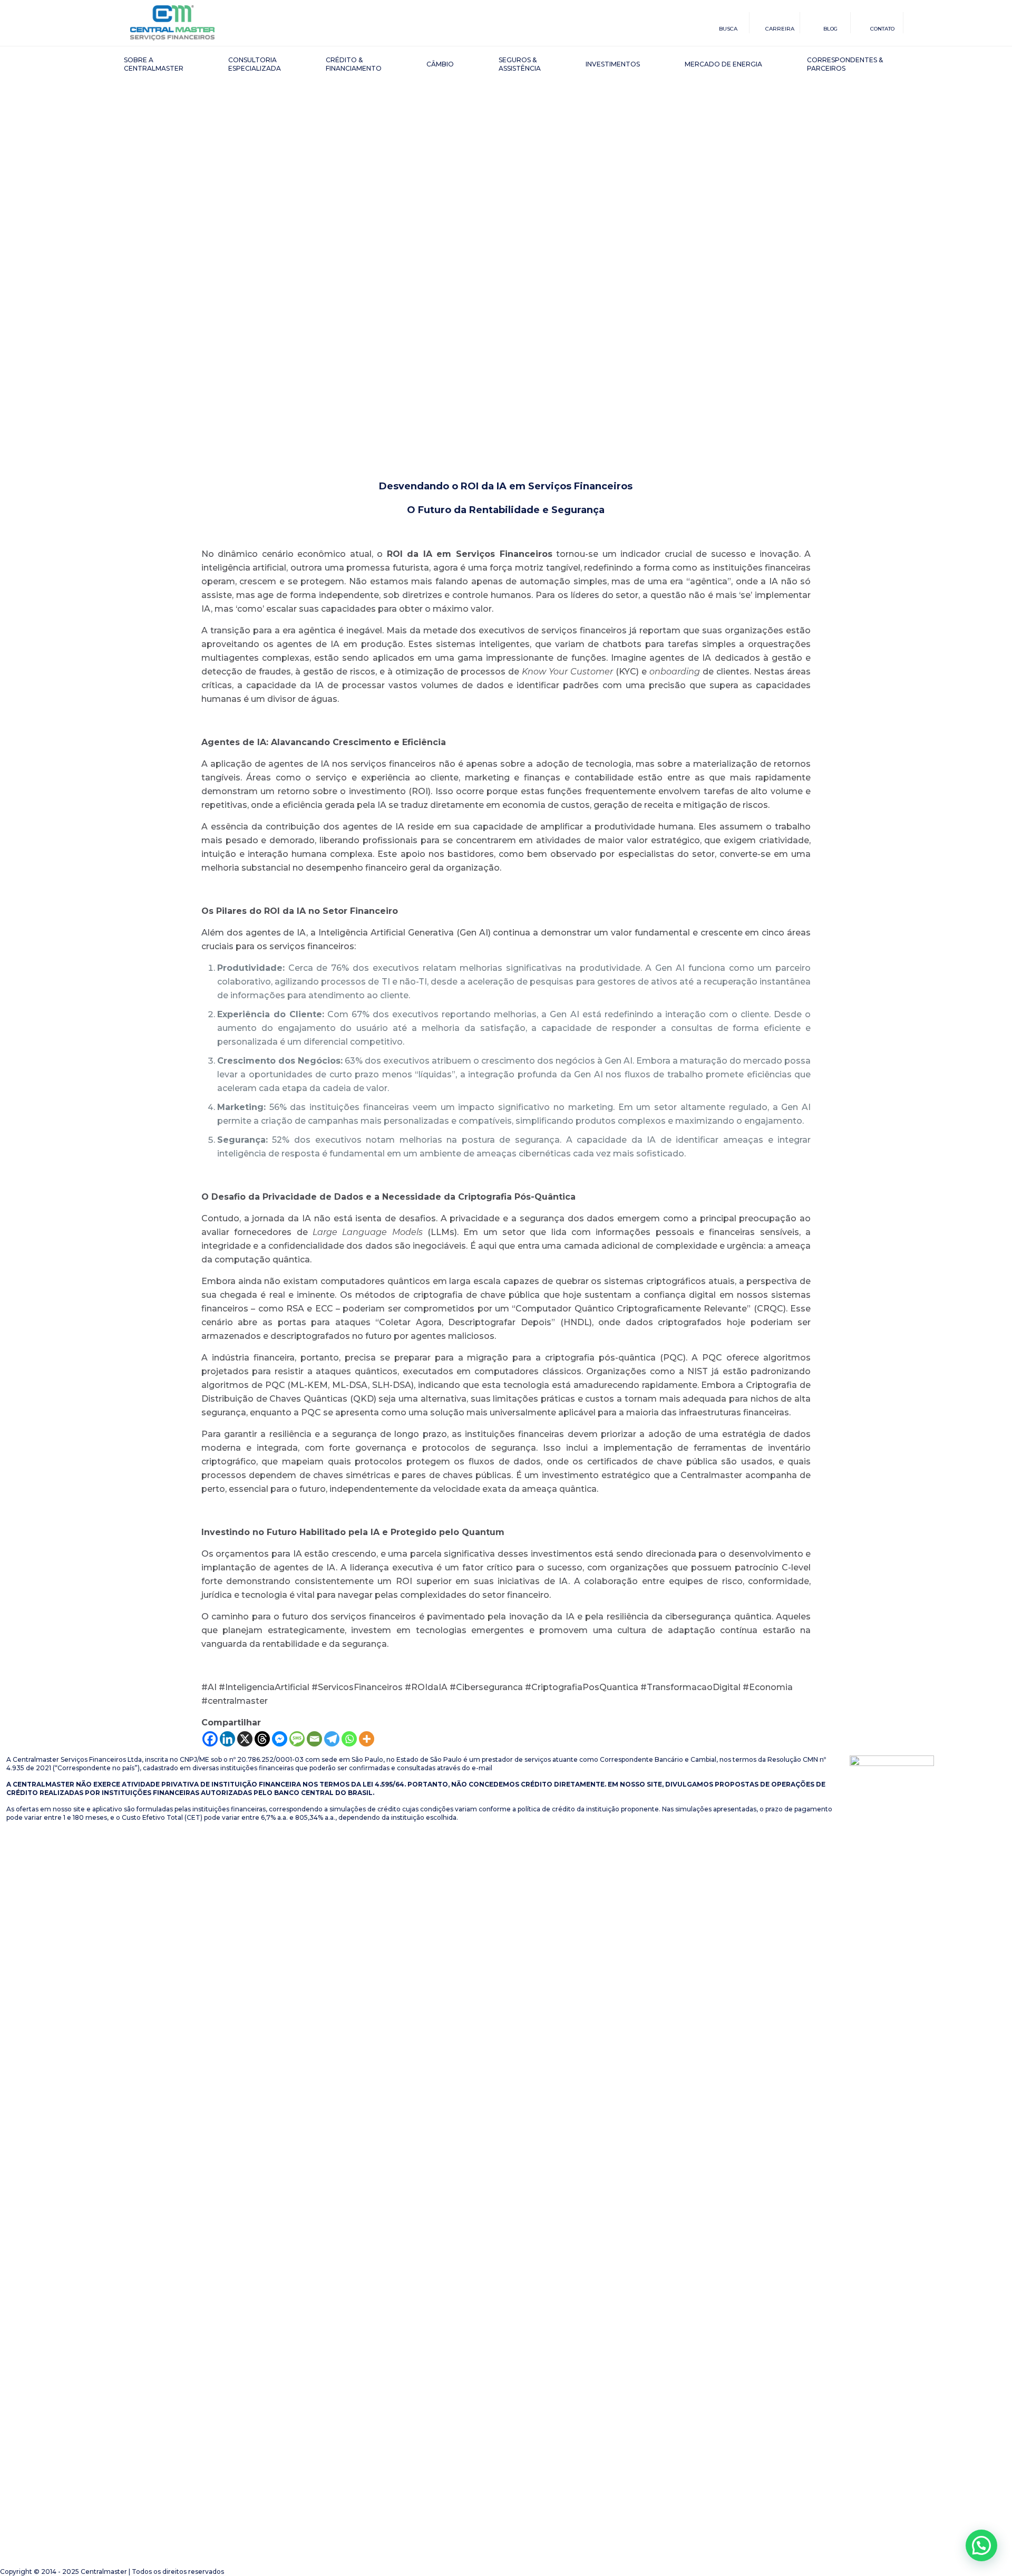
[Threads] (262, 1739)
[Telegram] (332, 1739)
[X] (245, 1739)
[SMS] (297, 1739)
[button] (981, 2545)
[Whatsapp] (349, 1739)
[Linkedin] (227, 1739)
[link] (892, 2151)
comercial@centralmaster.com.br (548, 1768)
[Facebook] (210, 1739)
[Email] (314, 1739)
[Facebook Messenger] (280, 1739)
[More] (367, 1739)
